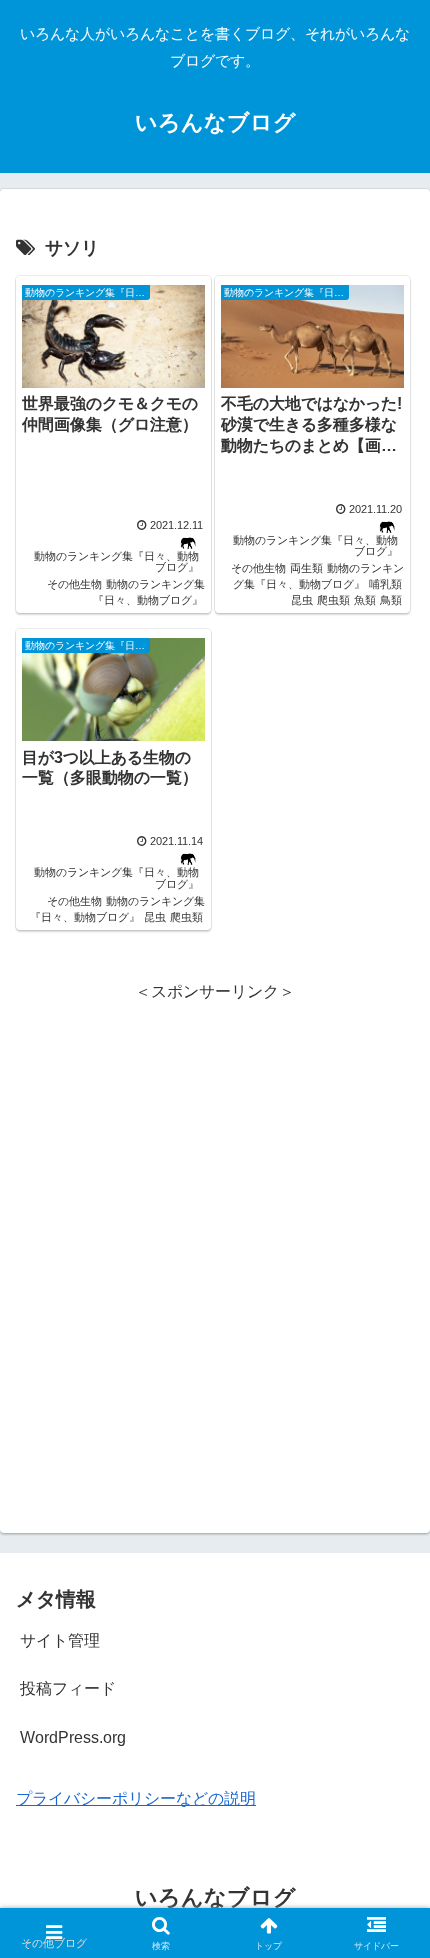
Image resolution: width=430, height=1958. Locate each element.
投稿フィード (68, 1688)
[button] (388, 1433)
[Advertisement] (215, 1229)
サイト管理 (60, 1640)
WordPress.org (73, 1737)
